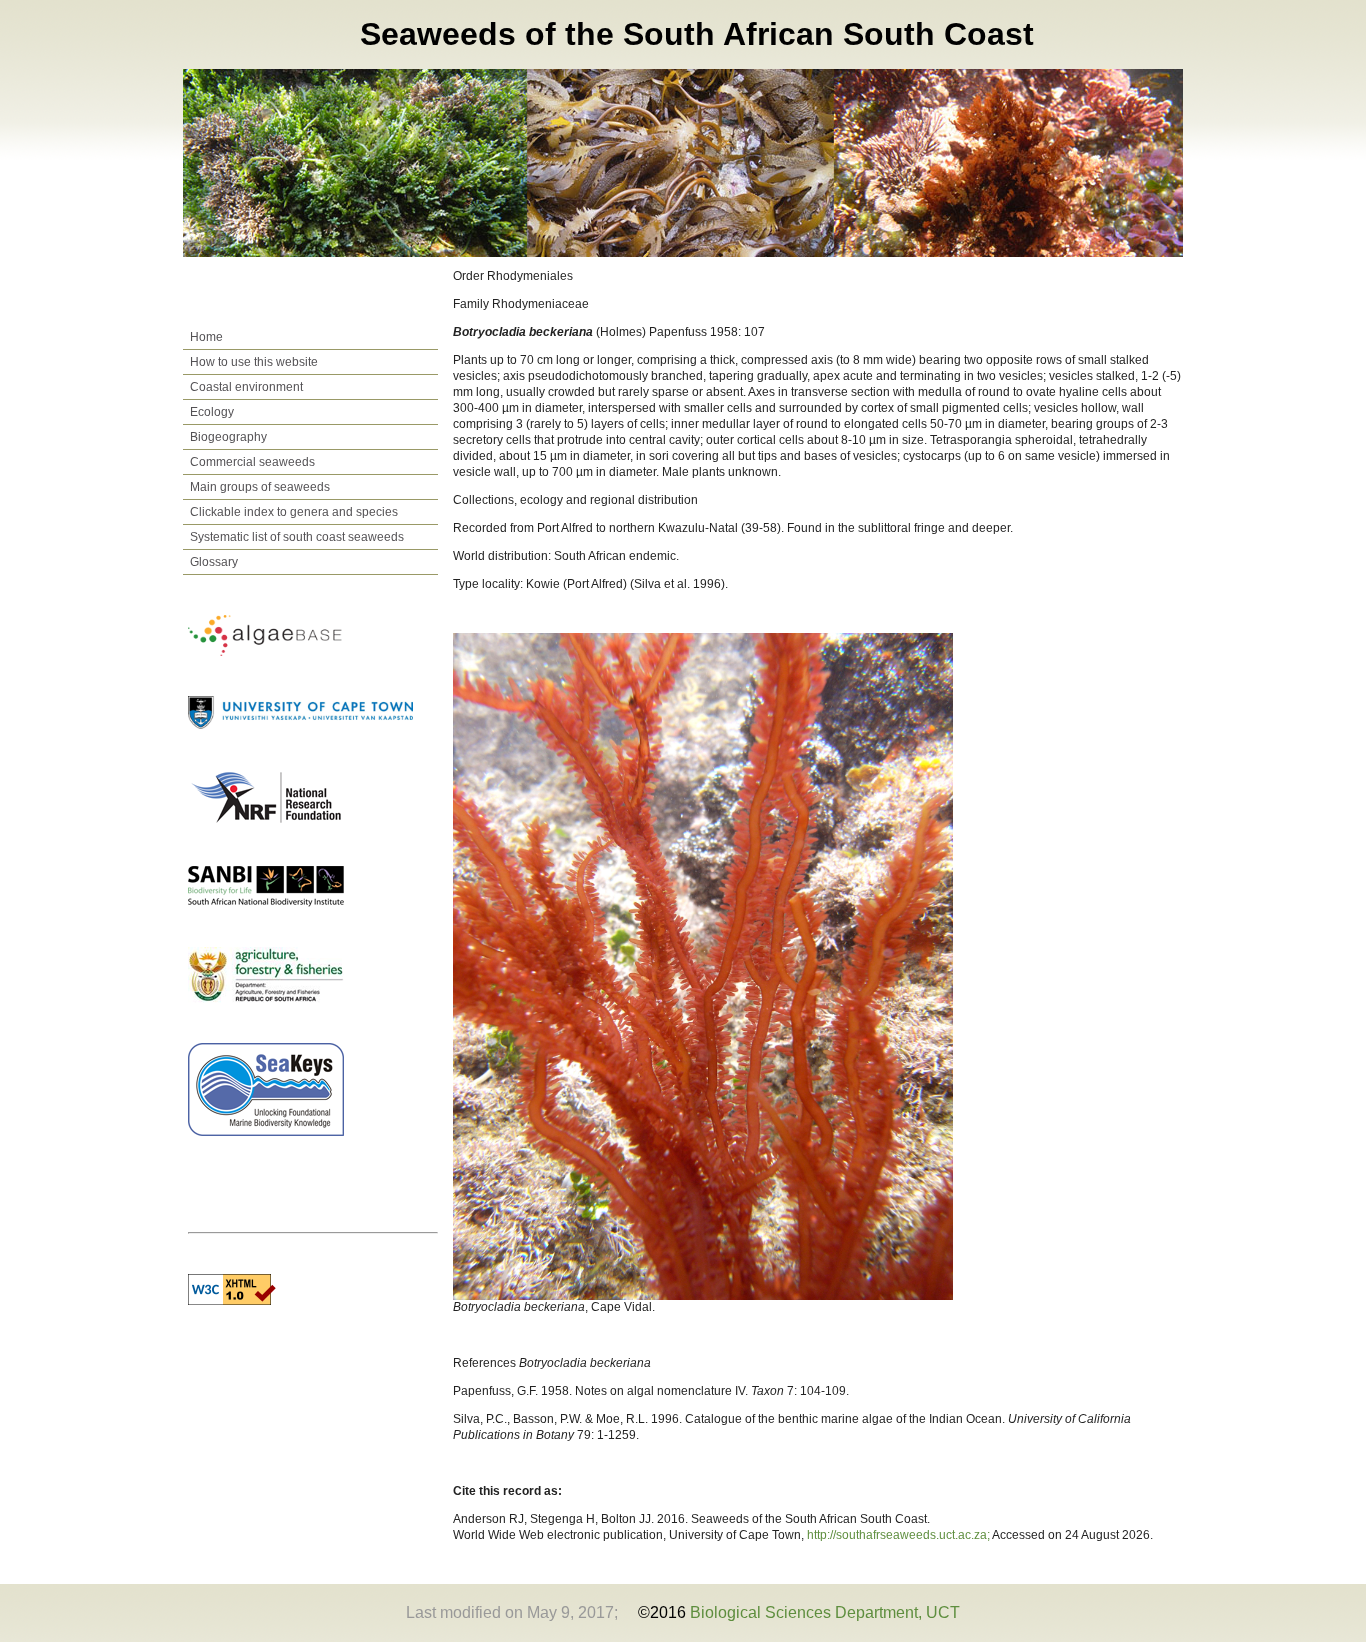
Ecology (212, 412)
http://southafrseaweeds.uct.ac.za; (899, 1535)
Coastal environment (246, 387)
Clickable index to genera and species (294, 512)
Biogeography (228, 437)
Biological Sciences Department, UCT (825, 1612)
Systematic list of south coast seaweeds (297, 537)
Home (206, 337)
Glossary (214, 562)
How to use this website (254, 362)
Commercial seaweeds (252, 462)
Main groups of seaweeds (260, 487)
